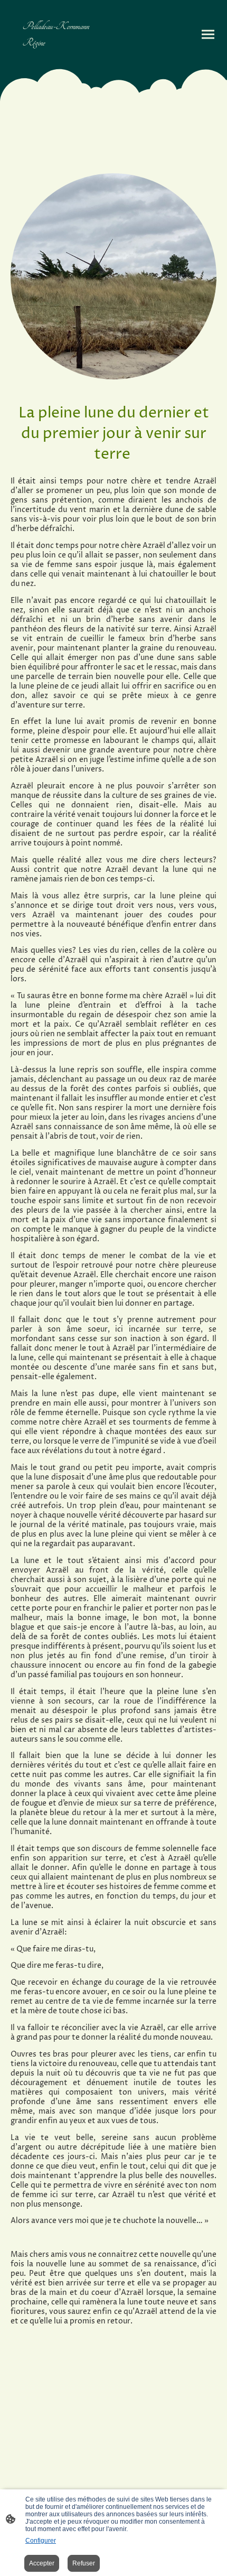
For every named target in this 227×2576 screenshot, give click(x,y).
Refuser (84, 2563)
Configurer (41, 2541)
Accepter (42, 2563)
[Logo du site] (61, 59)
